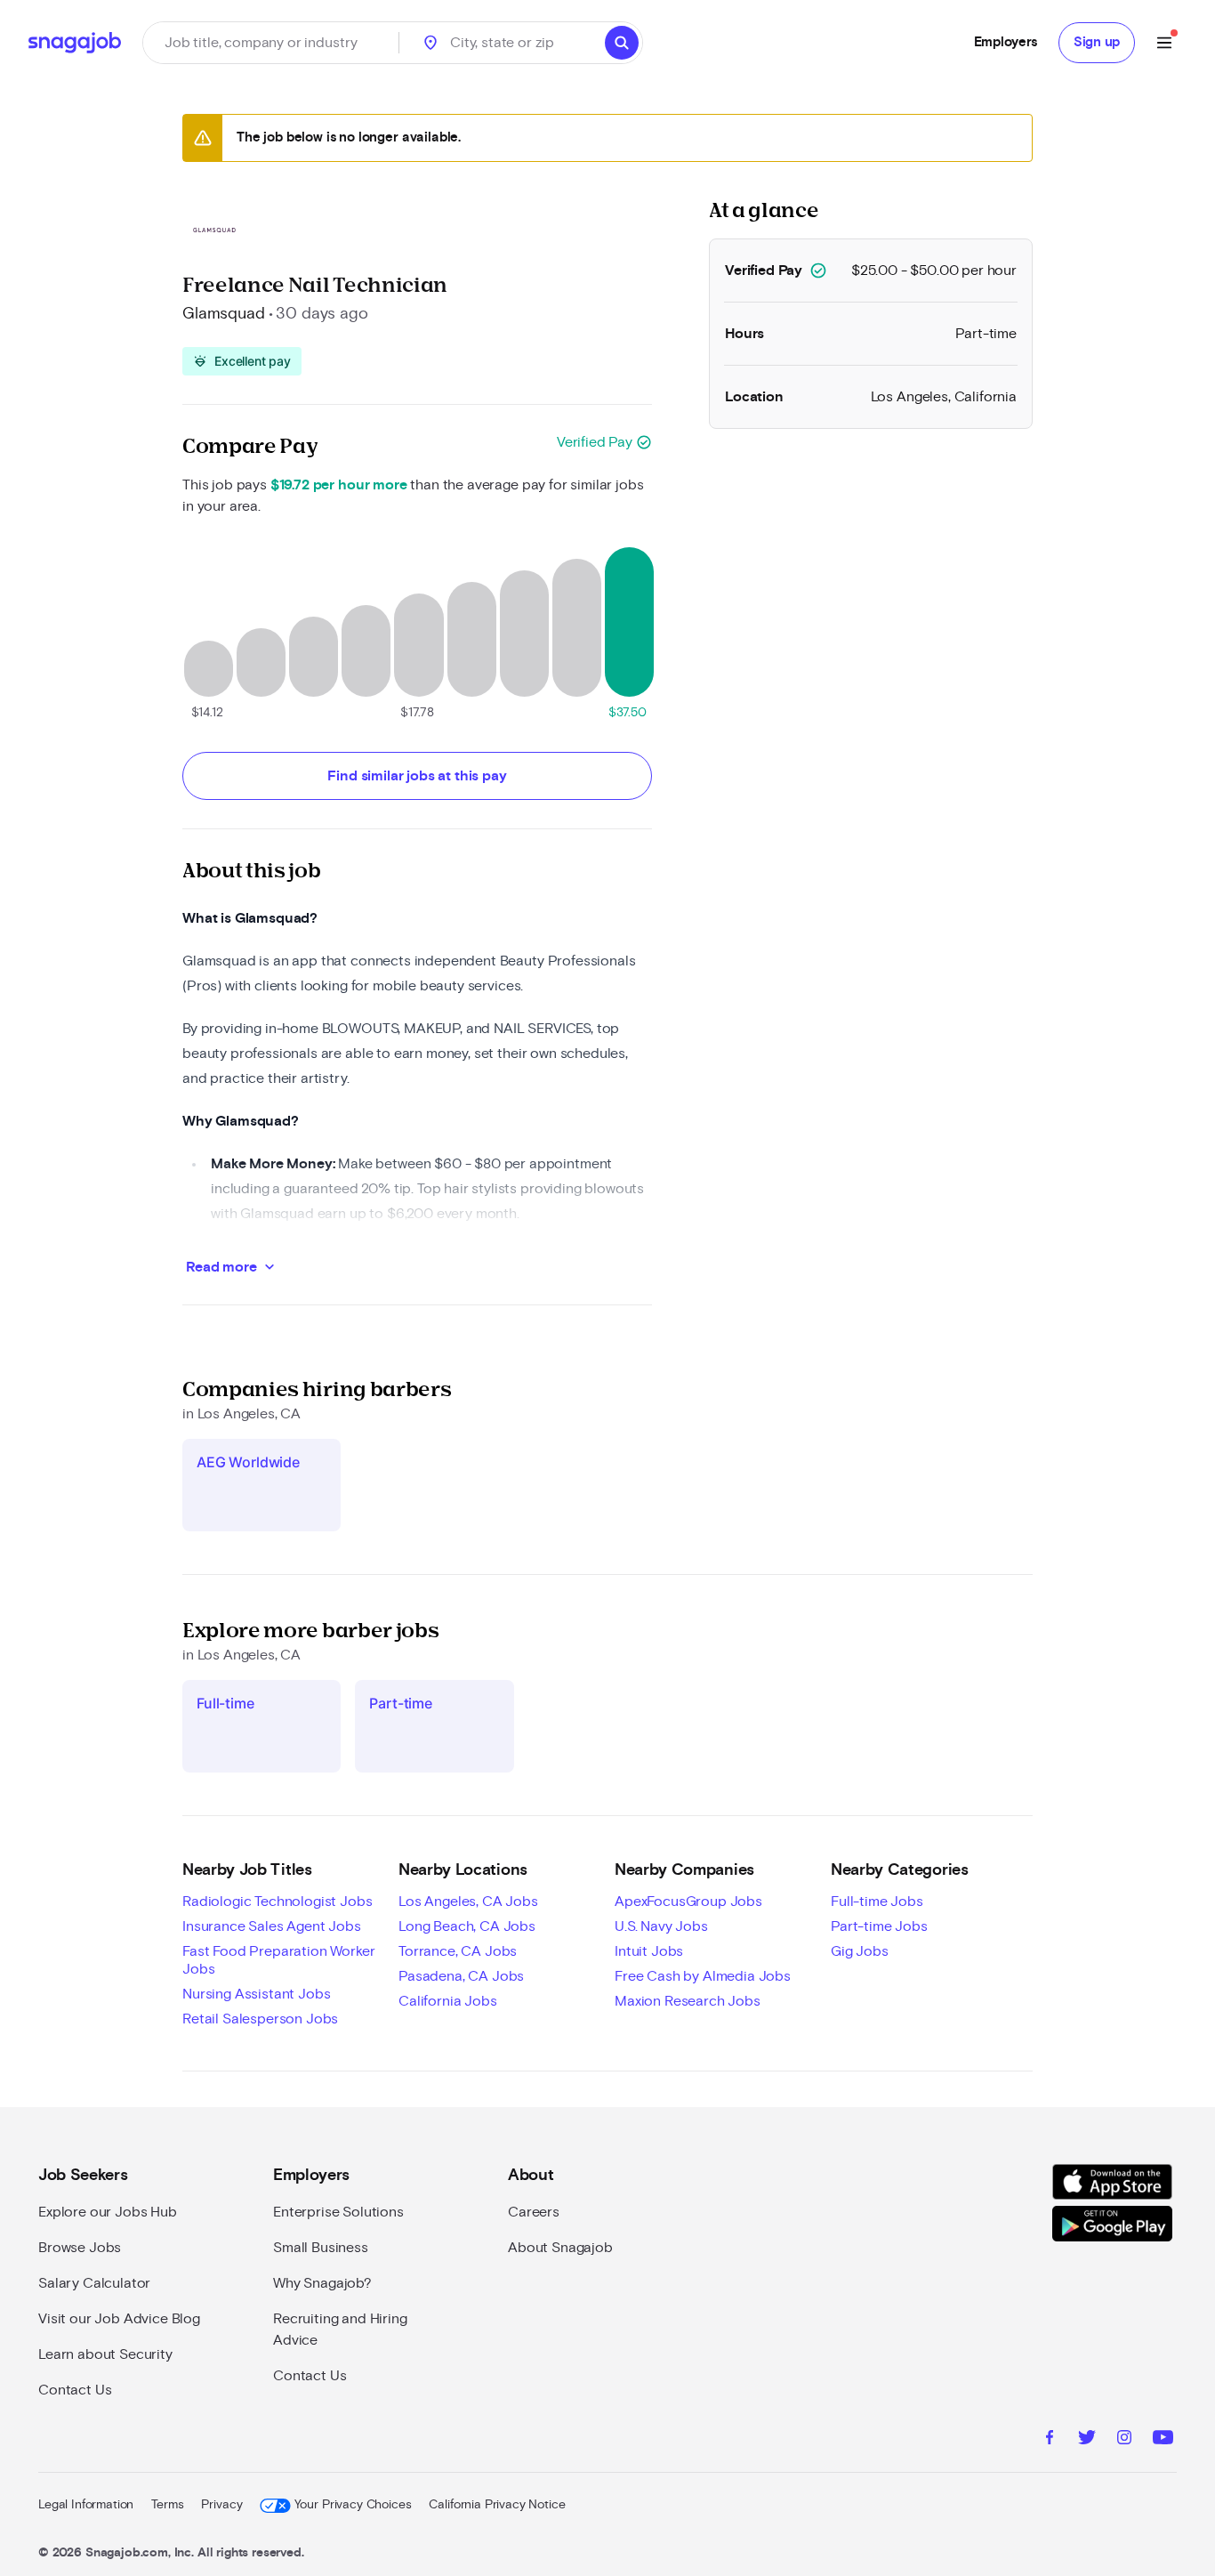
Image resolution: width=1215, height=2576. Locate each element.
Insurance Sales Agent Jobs (272, 1926)
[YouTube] (1163, 2440)
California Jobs (448, 2001)
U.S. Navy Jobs (661, 1926)
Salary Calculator (94, 2283)
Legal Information (86, 2505)
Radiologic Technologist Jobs (278, 1902)
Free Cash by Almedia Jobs (703, 1976)
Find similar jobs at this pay (417, 776)
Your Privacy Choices (353, 2505)
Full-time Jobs (877, 1902)
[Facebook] (1050, 2440)
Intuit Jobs (649, 1951)
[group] (242, 361)
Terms (167, 2505)
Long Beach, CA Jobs (467, 1926)
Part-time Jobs (879, 1926)
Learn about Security (105, 2354)
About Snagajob (560, 2248)
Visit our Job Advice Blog (119, 2319)
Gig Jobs (860, 1951)
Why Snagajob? (322, 2283)
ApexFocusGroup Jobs (688, 1902)
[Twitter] (1087, 2440)
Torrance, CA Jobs (458, 1951)
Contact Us (75, 2390)
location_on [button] (430, 43)
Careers (534, 2212)
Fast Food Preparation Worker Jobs (279, 1960)
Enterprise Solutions (338, 2212)
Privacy (221, 2505)
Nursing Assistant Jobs (256, 1994)
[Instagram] (1124, 2440)
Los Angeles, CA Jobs (468, 1902)
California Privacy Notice (497, 2505)
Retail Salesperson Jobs (260, 2019)
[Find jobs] (622, 43)
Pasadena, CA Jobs (461, 1976)
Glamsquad (224, 314)
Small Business (321, 2248)
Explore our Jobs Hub (108, 2212)
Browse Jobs (80, 2248)
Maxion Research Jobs (688, 2001)
